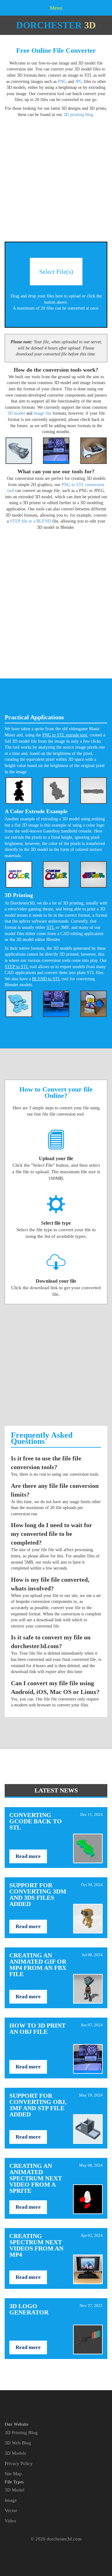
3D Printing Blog (21, 2433)
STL (51, 927)
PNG (62, 82)
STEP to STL (17, 967)
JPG (79, 82)
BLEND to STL (46, 979)
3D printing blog (78, 115)
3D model (16, 413)
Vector (11, 2511)
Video (10, 2521)
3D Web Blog (18, 2443)
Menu (56, 8)
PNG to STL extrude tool (65, 735)
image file (42, 413)
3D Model (14, 2490)
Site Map (13, 2474)
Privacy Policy (19, 2463)
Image (11, 2500)
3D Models (15, 2453)
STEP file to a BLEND (30, 521)
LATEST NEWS (56, 1790)
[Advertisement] (56, 176)
